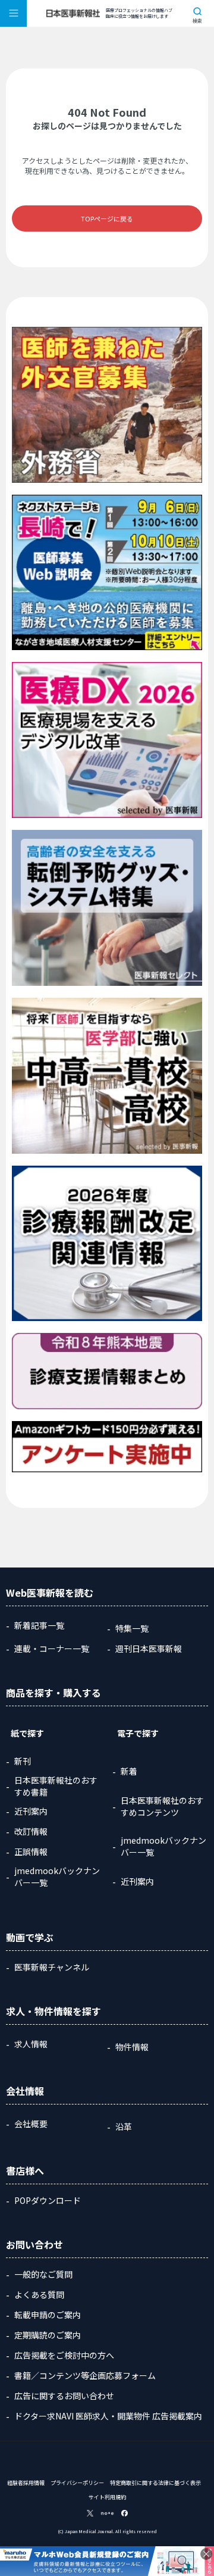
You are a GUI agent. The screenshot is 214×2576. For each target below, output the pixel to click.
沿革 (124, 2127)
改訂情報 (31, 1831)
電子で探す (138, 1733)
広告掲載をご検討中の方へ (64, 2355)
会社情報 (25, 2091)
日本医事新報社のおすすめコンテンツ (162, 1806)
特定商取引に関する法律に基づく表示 (155, 2483)
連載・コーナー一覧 (52, 1648)
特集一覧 (132, 1628)
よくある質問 (39, 2294)
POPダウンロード (48, 2200)
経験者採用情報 (26, 2483)
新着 (129, 1771)
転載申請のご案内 (48, 2315)
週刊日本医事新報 (149, 1648)
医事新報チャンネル (52, 1967)
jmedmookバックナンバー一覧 (57, 1876)
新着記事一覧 (39, 1625)
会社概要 (31, 2124)
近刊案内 (31, 1811)
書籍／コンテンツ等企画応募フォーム (85, 2375)
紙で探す (27, 1733)
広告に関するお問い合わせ (64, 2396)
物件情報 (132, 2047)
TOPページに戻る (107, 218)
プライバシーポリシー (77, 2483)
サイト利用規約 (107, 2497)
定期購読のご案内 (48, 2335)
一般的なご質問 (43, 2274)
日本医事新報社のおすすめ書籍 (56, 1786)
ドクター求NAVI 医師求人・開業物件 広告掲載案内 (108, 2416)
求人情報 (31, 2044)
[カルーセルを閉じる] (206, 2554)
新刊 (23, 1761)
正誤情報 (31, 1851)
